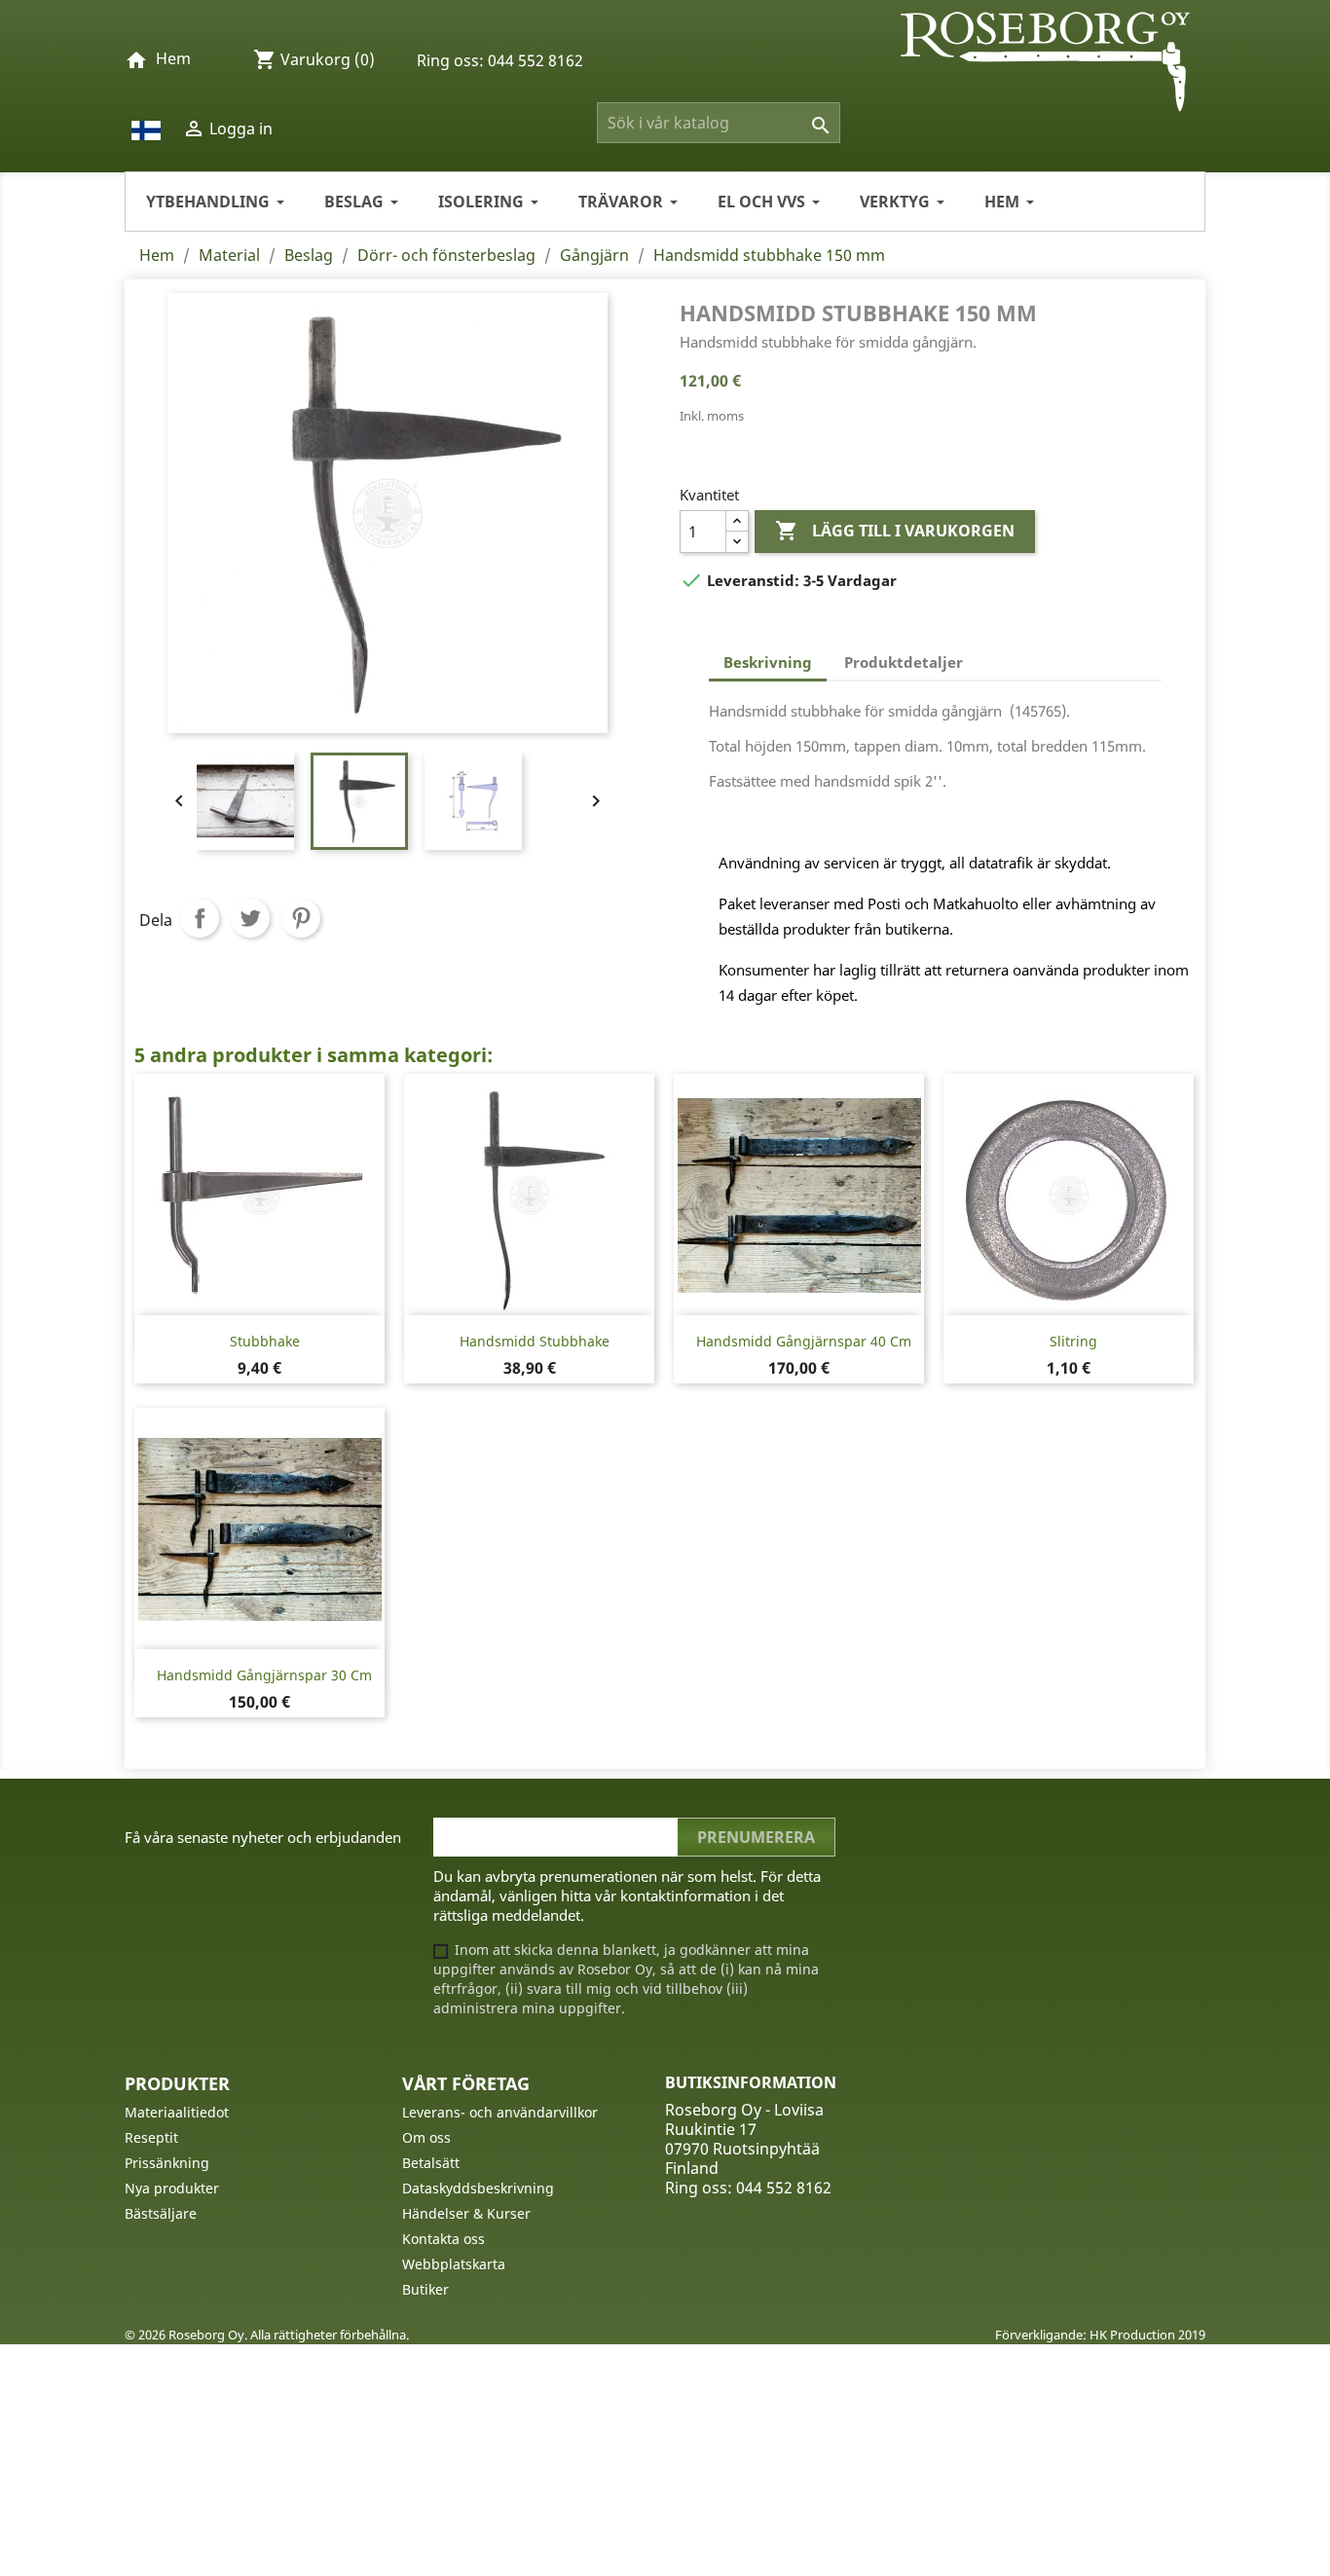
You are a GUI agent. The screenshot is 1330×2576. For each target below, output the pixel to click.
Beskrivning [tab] (768, 662)
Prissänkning (167, 2163)
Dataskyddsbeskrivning (478, 2188)
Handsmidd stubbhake (535, 1341)
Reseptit (151, 2137)
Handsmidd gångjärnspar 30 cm (264, 1675)
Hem (173, 58)
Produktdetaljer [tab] (904, 662)
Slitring (1073, 1341)
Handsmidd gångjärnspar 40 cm (804, 1341)
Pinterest (301, 918)
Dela (200, 918)
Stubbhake (265, 1341)
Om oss (426, 2137)
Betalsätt (431, 2163)
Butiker (425, 2289)
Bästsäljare (161, 2213)
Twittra (250, 918)
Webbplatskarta (454, 2264)
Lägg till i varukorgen (895, 531)
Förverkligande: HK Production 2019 (1100, 2335)
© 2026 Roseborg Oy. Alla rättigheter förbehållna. (267, 2335)
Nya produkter (172, 2188)
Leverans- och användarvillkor (500, 2112)
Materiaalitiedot (177, 2112)
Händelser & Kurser (466, 2213)
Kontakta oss (443, 2239)
